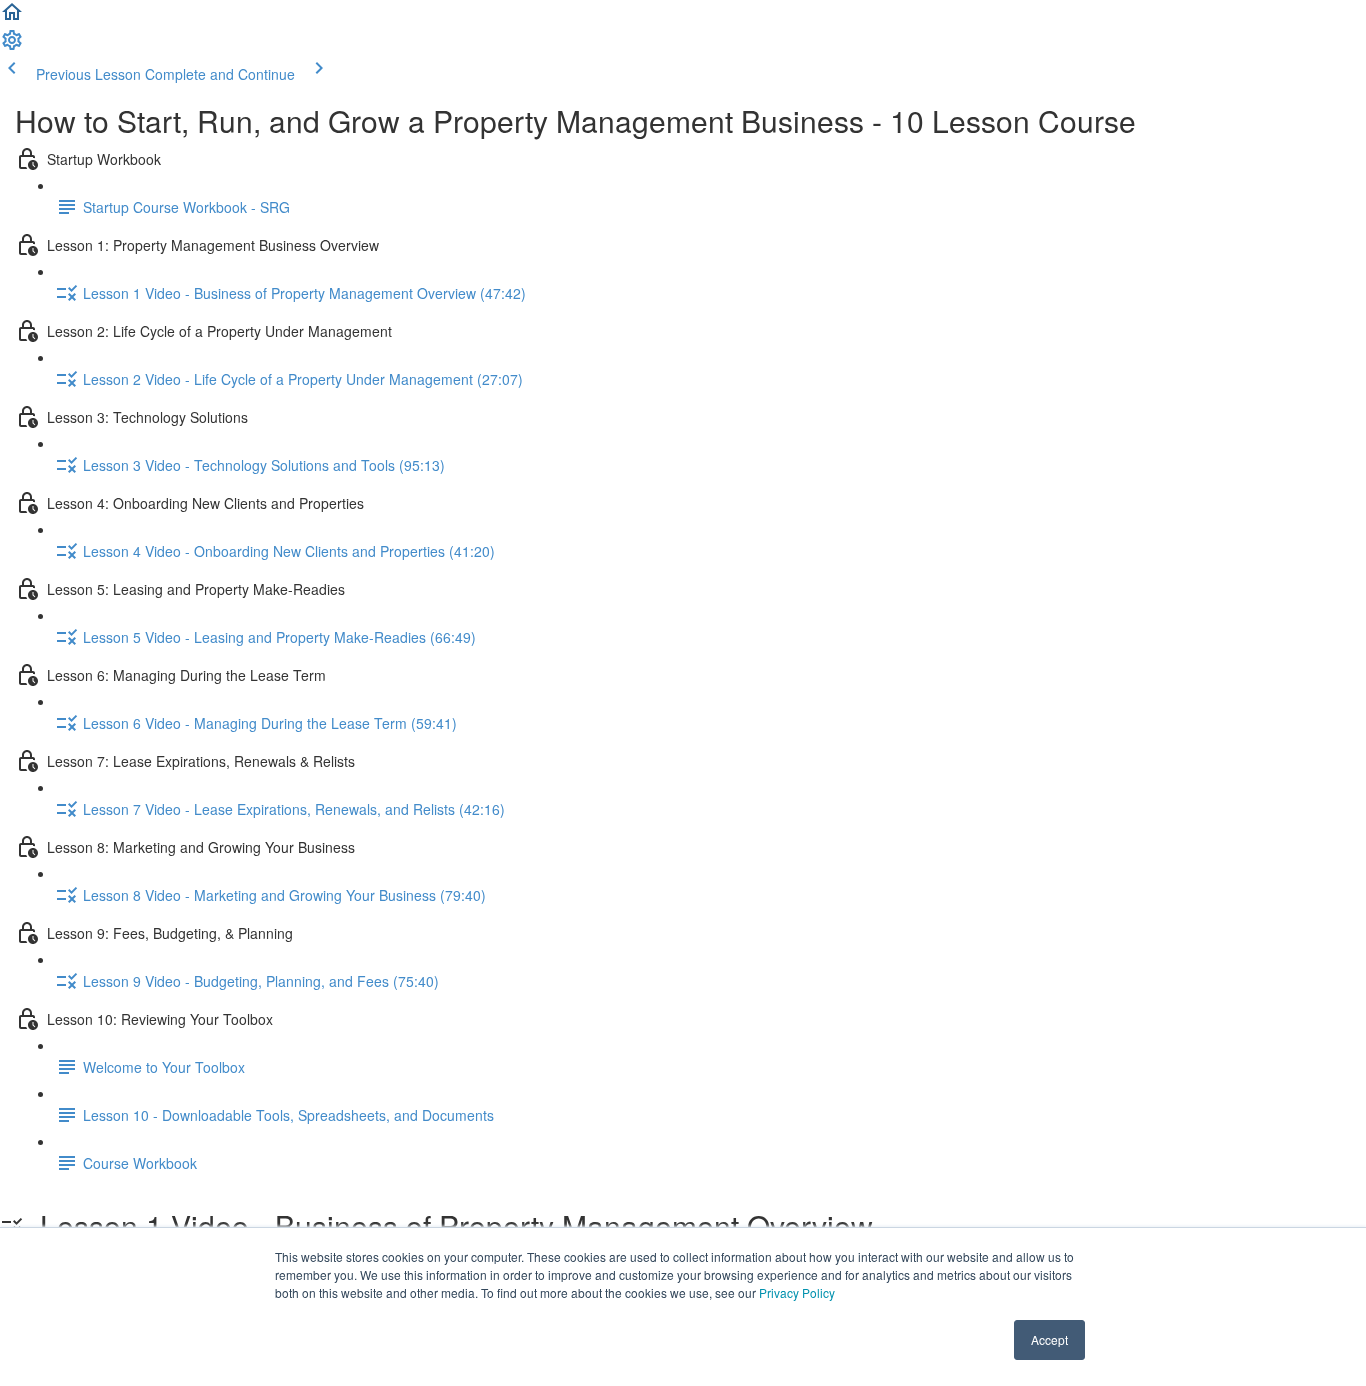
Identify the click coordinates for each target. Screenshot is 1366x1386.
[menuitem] (12, 46)
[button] (12, 18)
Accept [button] (1049, 1339)
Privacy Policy (797, 1292)
